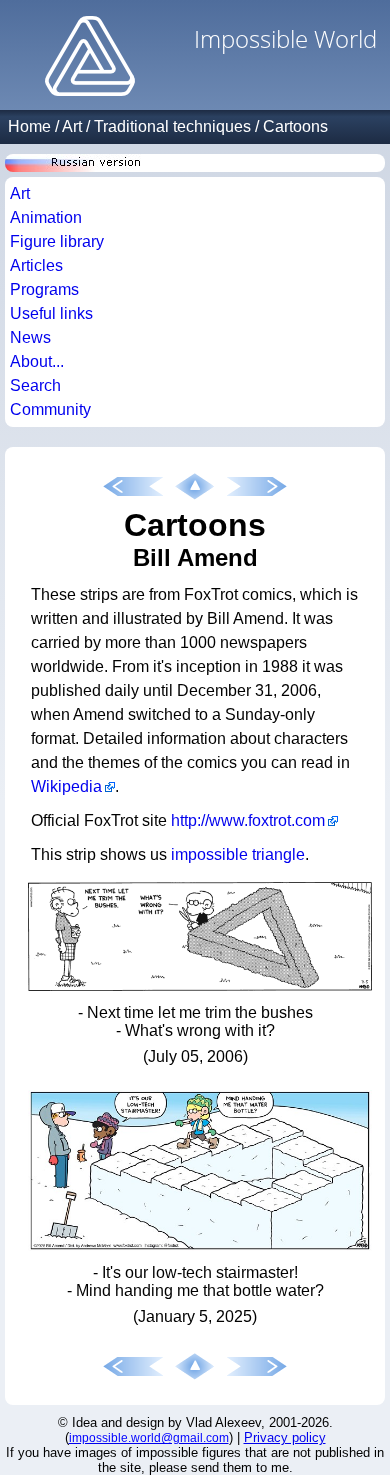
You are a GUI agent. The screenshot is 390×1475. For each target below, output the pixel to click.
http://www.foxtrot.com (248, 820)
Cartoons (295, 126)
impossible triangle (238, 854)
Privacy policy (285, 1437)
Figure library (57, 241)
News (30, 337)
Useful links (51, 313)
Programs (44, 289)
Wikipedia (66, 786)
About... (37, 361)
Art (72, 126)
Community (50, 409)
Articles (36, 265)
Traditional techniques (172, 126)
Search (35, 385)
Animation (46, 217)
